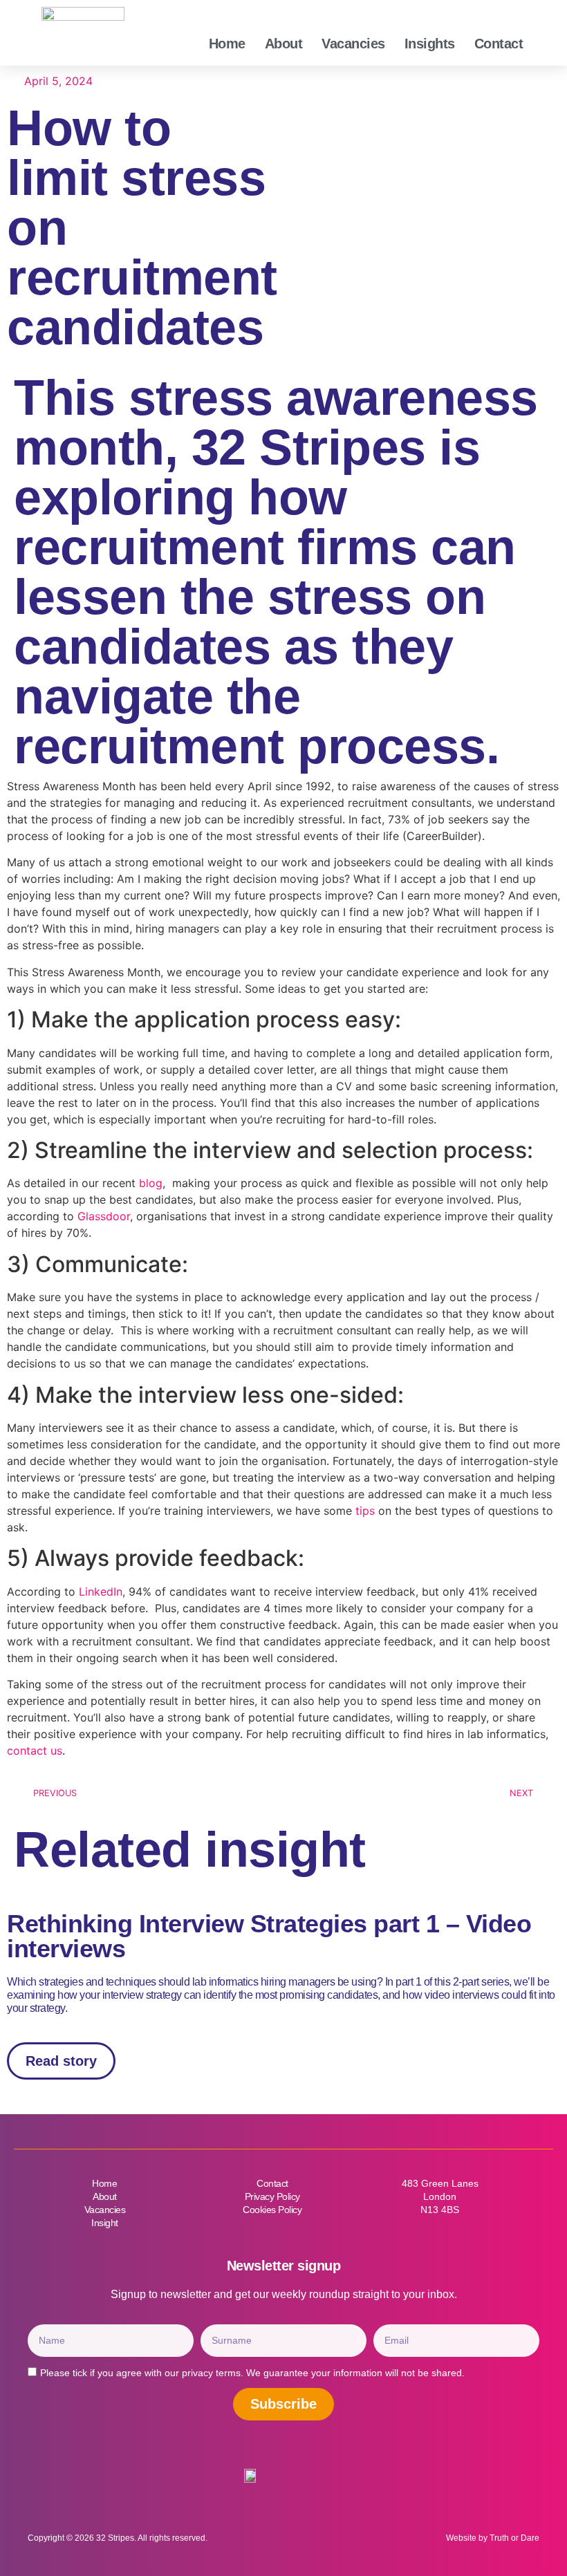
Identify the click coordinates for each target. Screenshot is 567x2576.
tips (365, 1511)
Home (227, 44)
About (284, 44)
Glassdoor (104, 1216)
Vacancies (353, 44)
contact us (35, 1751)
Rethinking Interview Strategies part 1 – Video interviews (269, 1936)
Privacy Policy (272, 2196)
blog (151, 1183)
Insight (105, 2223)
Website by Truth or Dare (493, 2538)
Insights (430, 44)
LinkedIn (99, 1592)
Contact (499, 44)
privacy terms (211, 2373)
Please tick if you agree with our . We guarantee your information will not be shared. (252, 2373)
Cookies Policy (272, 2210)
